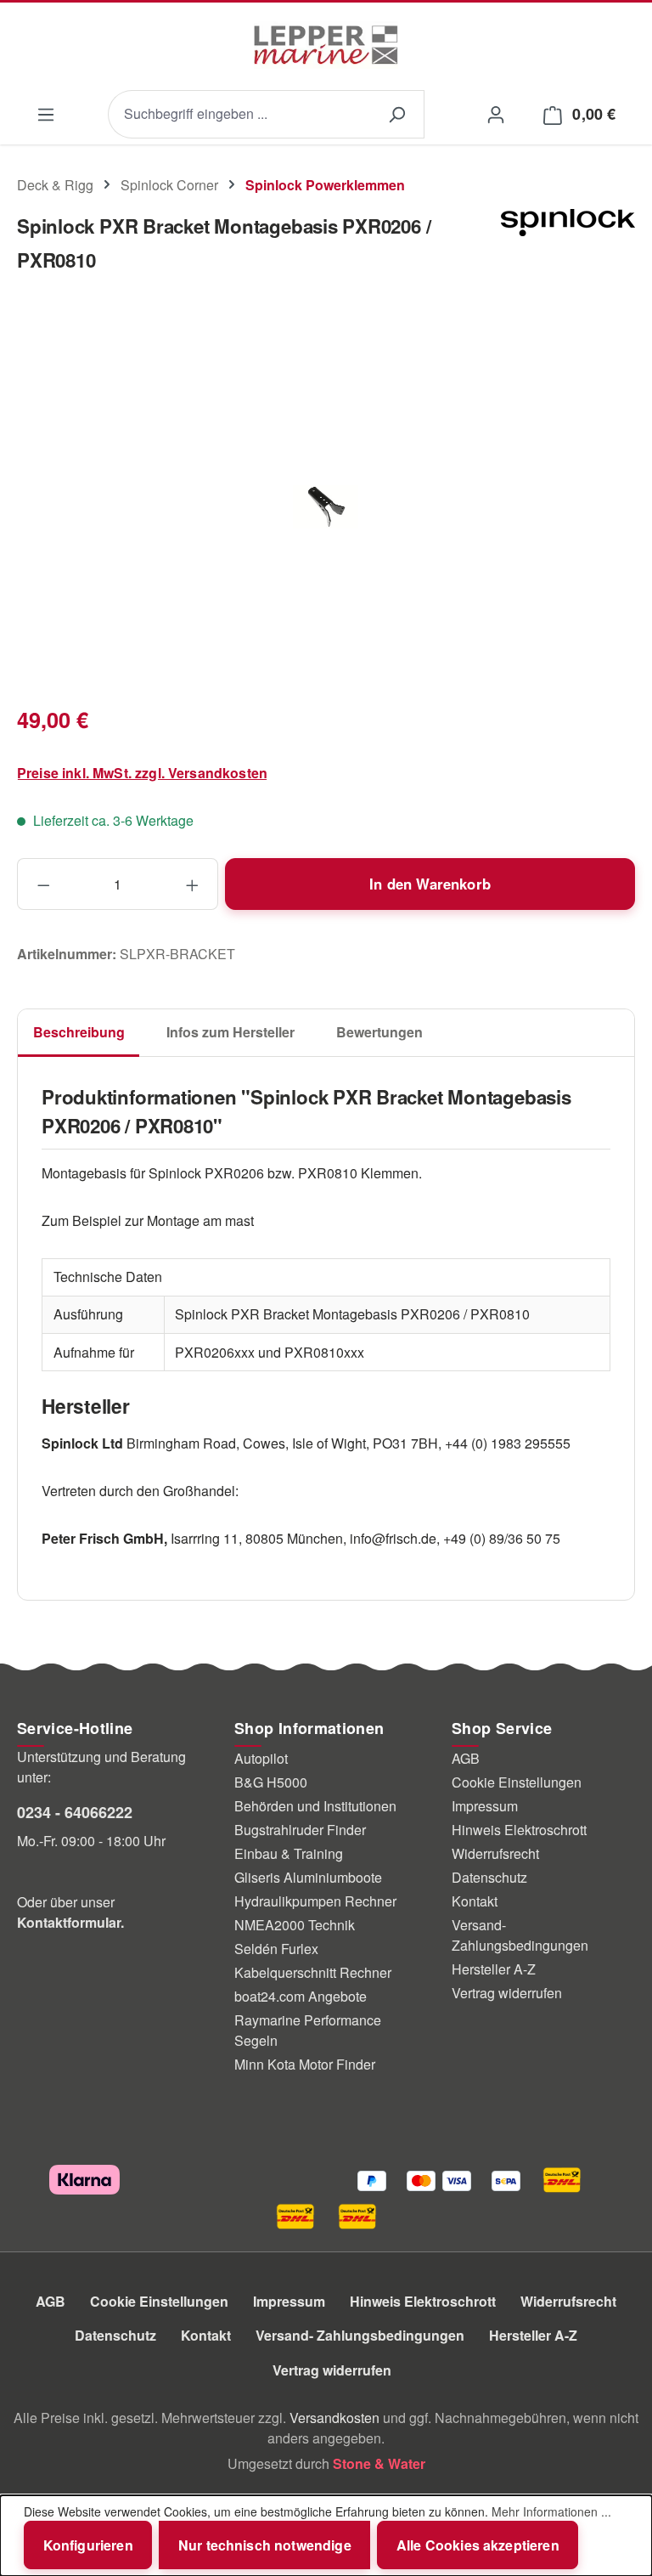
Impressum (485, 1806)
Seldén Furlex (276, 1949)
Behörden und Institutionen (315, 1806)
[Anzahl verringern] (43, 884)
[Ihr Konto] (495, 113)
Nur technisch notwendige (265, 2545)
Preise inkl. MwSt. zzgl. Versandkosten (142, 773)
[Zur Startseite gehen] (326, 45)
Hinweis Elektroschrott (519, 1830)
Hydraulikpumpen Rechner (315, 1901)
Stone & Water (379, 2463)
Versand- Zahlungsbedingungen (520, 1935)
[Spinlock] (568, 250)
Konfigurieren (88, 2545)
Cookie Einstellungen (517, 1782)
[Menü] (45, 114)
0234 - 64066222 (75, 1812)
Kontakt (475, 1901)
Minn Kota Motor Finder (305, 2064)
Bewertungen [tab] (379, 1032)
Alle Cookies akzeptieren (478, 2545)
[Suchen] (396, 114)
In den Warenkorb (430, 884)
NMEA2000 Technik (295, 1925)
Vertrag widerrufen (507, 1993)
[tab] (79, 1033)
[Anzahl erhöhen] (193, 884)
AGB (466, 1758)
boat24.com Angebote (301, 1996)
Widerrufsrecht (495, 1853)
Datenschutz (489, 1877)
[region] (326, 507)
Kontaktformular (69, 1922)
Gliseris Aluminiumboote (308, 1877)
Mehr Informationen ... (551, 2511)
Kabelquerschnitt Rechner (313, 1972)
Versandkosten (334, 2418)
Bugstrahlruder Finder (300, 1830)
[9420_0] (326, 507)
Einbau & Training (289, 1853)
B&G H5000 (271, 1782)
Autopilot (261, 1758)
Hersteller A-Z (494, 1969)
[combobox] (239, 114)
